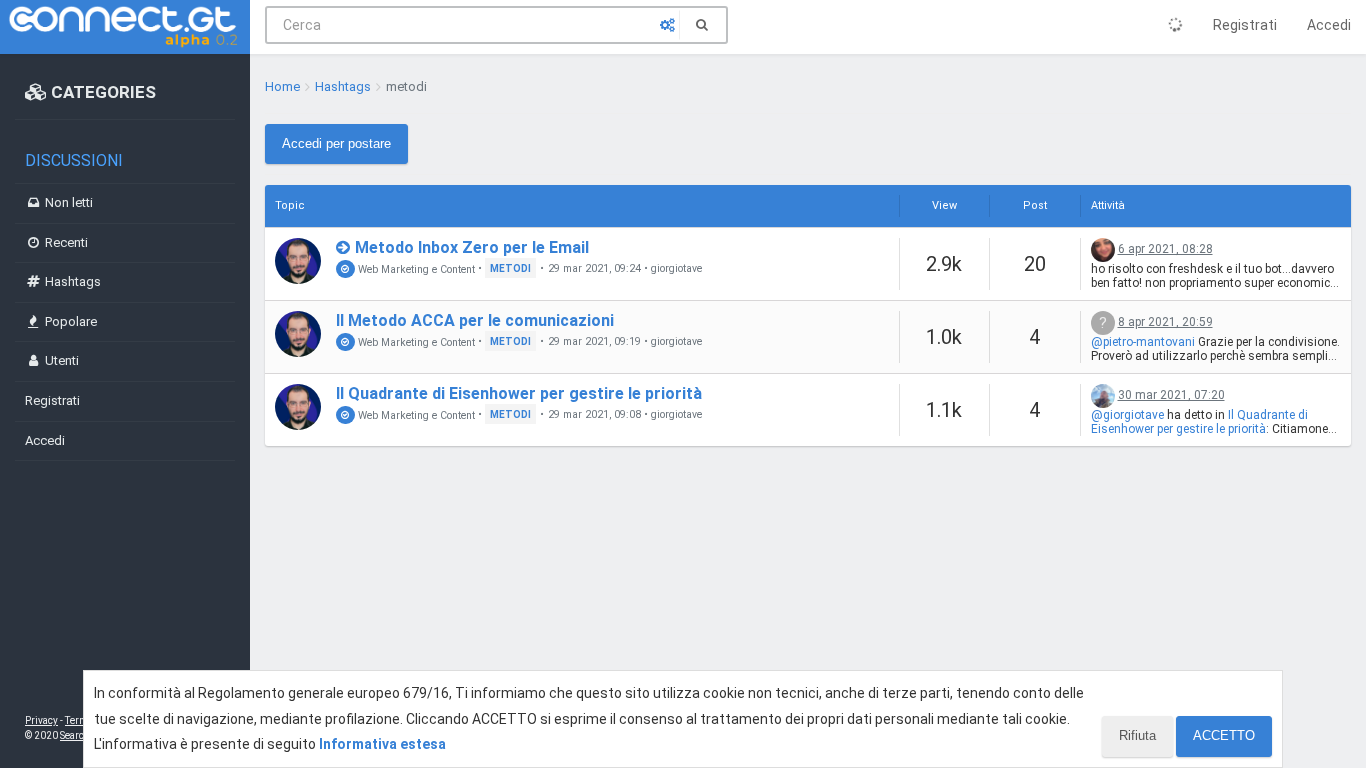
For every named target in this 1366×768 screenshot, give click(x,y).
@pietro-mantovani (1143, 342)
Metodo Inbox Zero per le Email (472, 247)
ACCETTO (1224, 735)
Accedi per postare (336, 143)
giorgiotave (676, 269)
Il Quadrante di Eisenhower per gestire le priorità (519, 393)
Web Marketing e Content (415, 268)
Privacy (41, 720)
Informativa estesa (382, 744)
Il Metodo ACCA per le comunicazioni (475, 320)
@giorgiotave (1127, 415)
